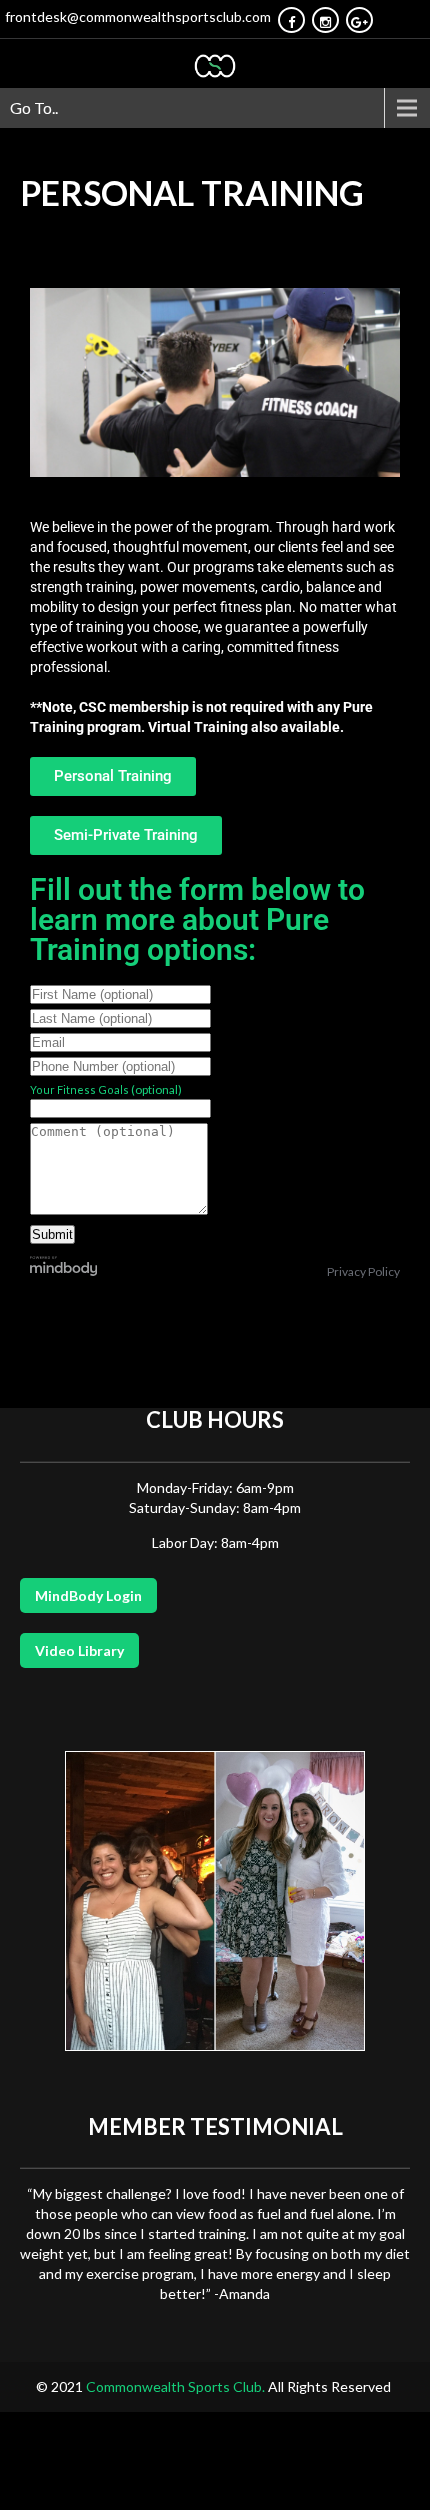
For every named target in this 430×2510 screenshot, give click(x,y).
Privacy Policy (363, 1271)
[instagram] (325, 20)
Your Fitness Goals (79, 1089)
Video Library (79, 1650)
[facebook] (291, 20)
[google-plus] (359, 20)
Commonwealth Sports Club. (177, 2386)
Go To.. (34, 107)
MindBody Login (88, 1595)
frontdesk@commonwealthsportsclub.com (138, 16)
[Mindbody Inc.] (64, 1271)
